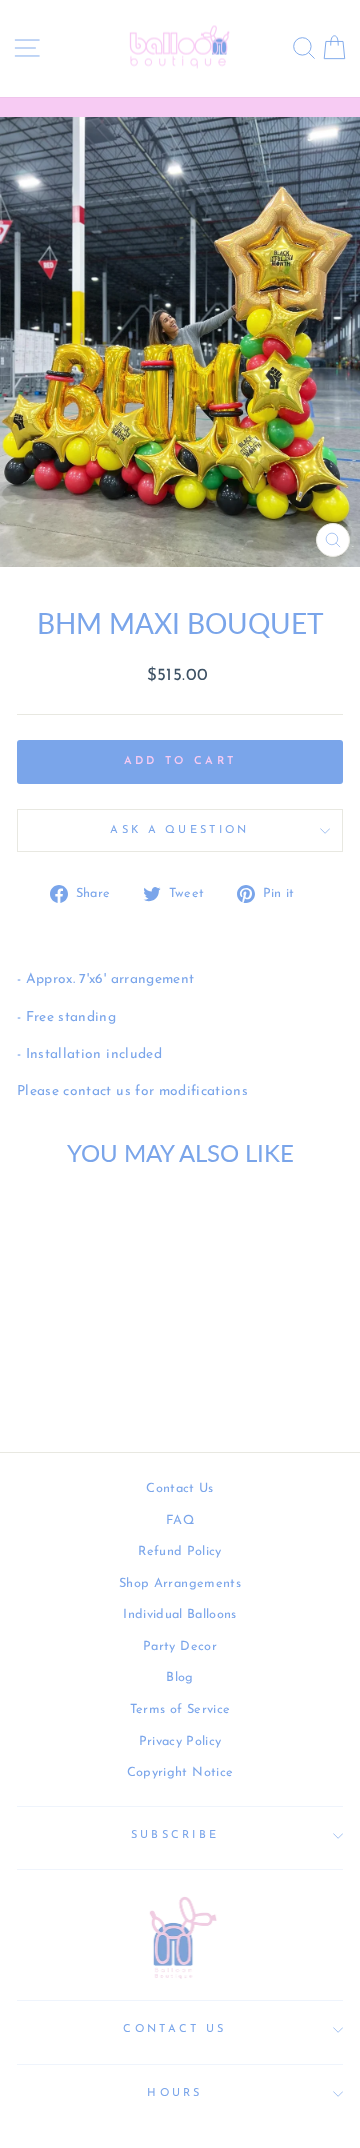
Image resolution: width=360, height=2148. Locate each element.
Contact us (174, 2029)
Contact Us (179, 1488)
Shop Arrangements (180, 1583)
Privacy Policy (180, 1741)
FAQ (180, 1520)
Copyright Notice (180, 1772)
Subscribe (175, 1835)
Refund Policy (180, 1551)
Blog (179, 1677)
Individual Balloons (180, 1614)
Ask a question (179, 830)
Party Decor (180, 1646)
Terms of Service (180, 1709)
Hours (175, 2093)
